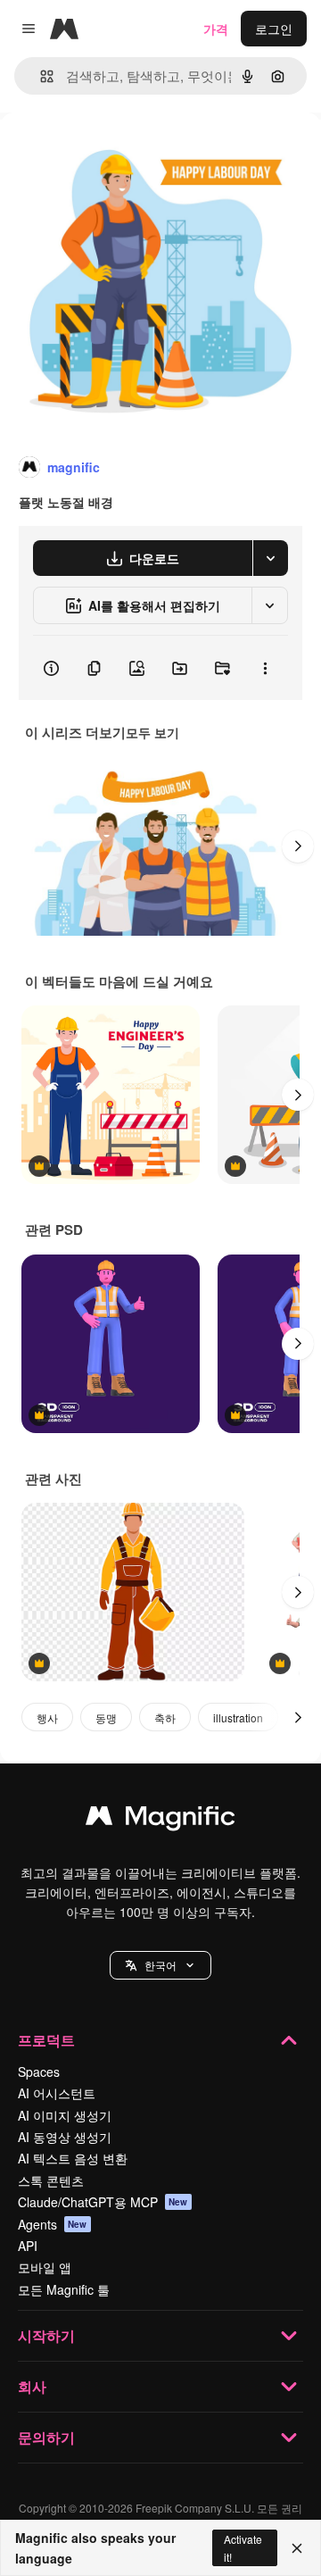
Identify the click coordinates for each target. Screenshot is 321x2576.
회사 (32, 2386)
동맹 (106, 1717)
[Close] (297, 2548)
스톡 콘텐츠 (51, 2180)
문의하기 (46, 2437)
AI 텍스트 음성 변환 (73, 2158)
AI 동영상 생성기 (65, 2137)
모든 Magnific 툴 (64, 2289)
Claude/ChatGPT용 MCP (103, 2202)
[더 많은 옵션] (265, 668)
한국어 (160, 1965)
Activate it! (243, 2547)
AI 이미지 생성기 (65, 2115)
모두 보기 (152, 732)
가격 (216, 29)
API (28, 2246)
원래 (103, 153)
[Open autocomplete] (40, 76)
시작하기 (46, 2335)
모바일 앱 (45, 2267)
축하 (165, 1717)
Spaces (39, 2072)
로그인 (274, 29)
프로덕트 (46, 2040)
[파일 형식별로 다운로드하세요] (270, 558)
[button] (160, 1965)
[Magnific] (160, 1820)
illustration (238, 1717)
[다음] (298, 846)
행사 (47, 1717)
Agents (53, 2224)
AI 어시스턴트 (57, 2093)
